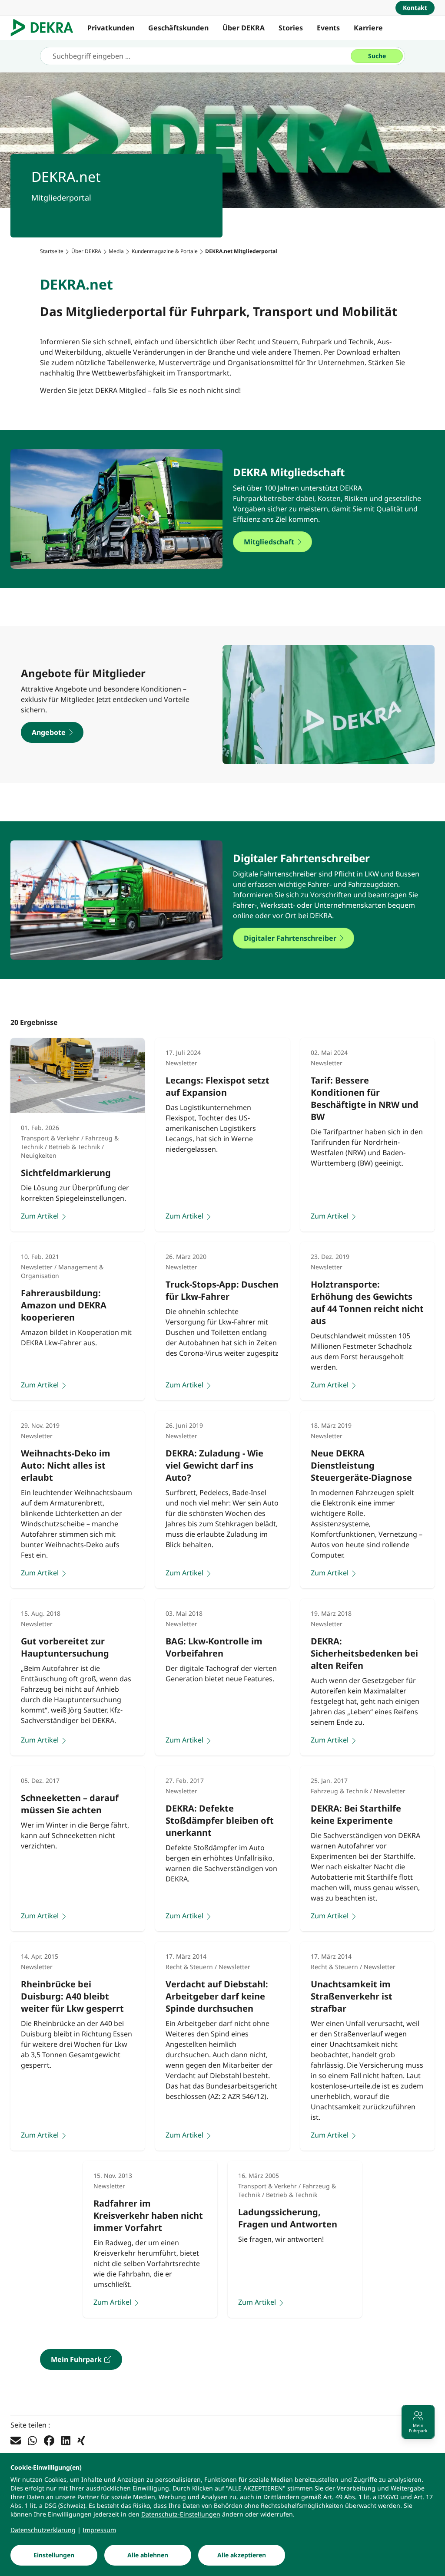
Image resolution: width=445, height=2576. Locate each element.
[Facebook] (49, 2440)
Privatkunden (111, 28)
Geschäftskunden (178, 28)
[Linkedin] (66, 2440)
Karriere (368, 28)
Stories (291, 28)
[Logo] (45, 28)
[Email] (16, 2440)
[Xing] (81, 2440)
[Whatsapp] (32, 2440)
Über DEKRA (244, 28)
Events (328, 28)
